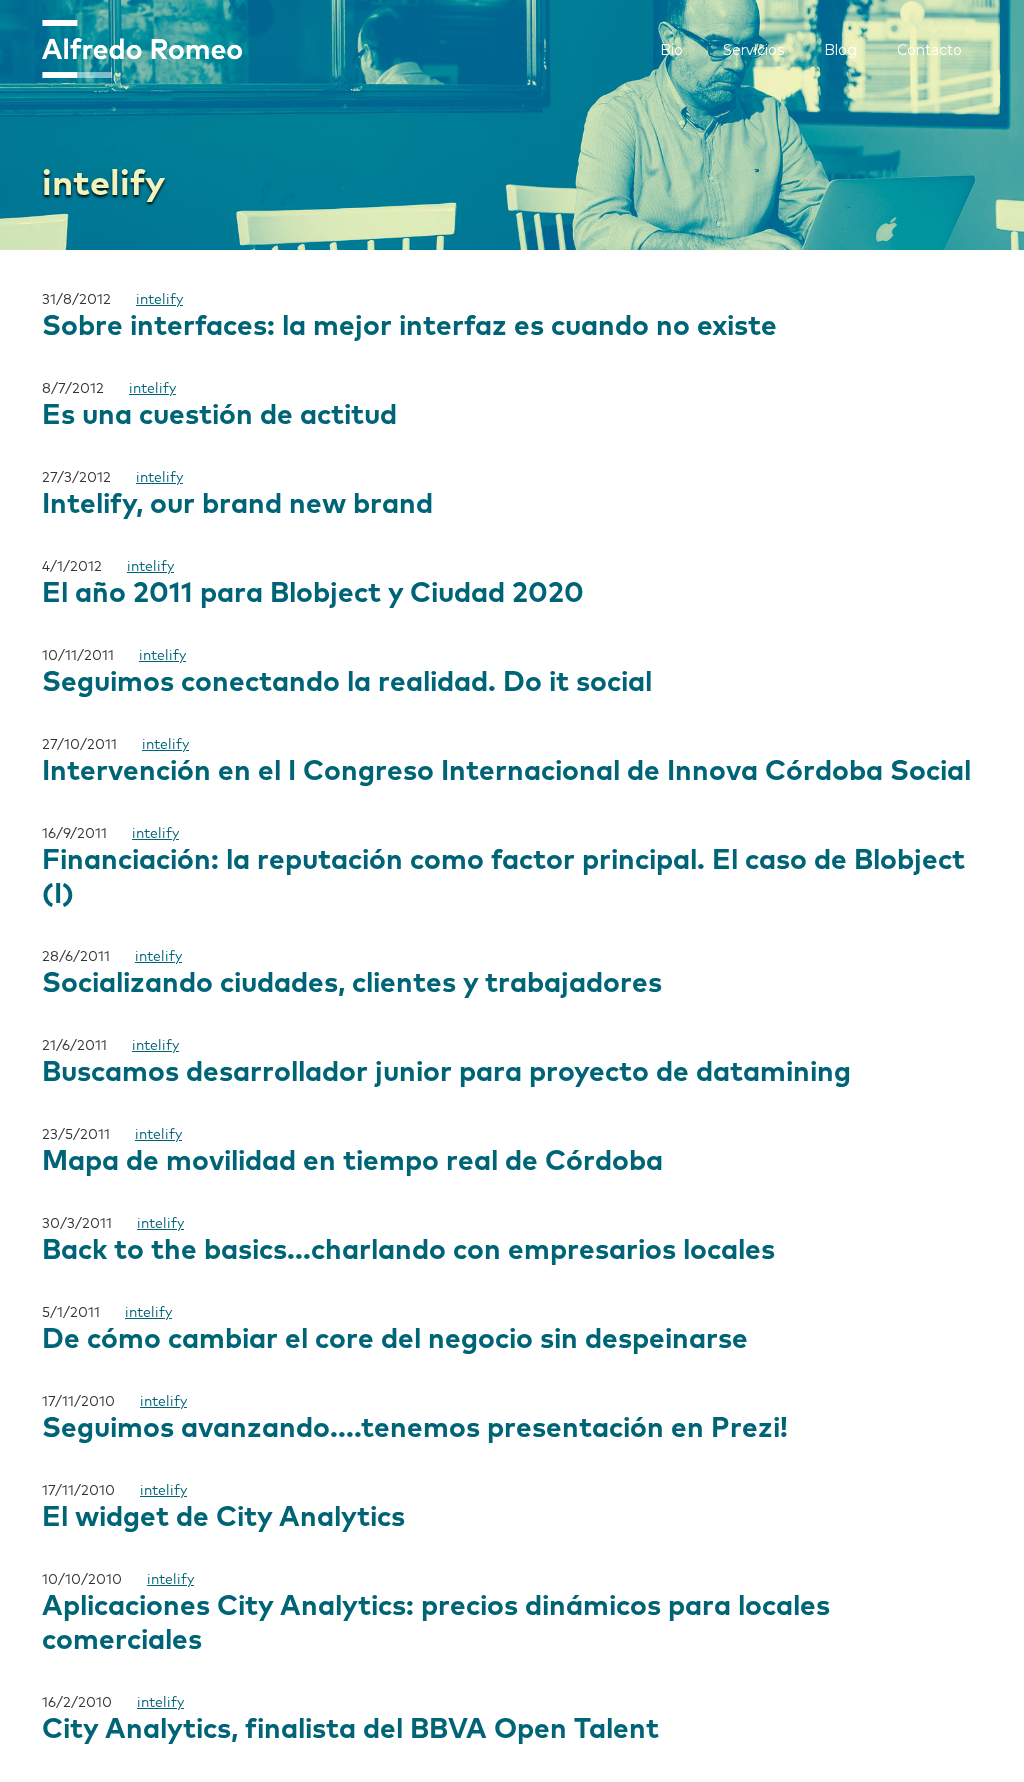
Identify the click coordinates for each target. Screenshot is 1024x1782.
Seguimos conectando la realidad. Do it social (347, 683)
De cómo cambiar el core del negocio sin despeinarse (395, 1340)
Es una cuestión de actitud (219, 416)
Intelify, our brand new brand (237, 505)
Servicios (753, 50)
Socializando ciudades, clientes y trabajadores (352, 984)
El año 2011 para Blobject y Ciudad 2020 (313, 594)
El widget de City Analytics (223, 1518)
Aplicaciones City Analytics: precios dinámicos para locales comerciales (436, 1624)
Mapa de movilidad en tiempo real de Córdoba (352, 1162)
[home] (142, 49)
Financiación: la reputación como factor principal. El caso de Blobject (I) (503, 878)
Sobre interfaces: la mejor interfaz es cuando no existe (409, 327)
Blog (840, 50)
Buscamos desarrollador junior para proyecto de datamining (446, 1073)
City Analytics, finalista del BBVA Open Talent (350, 1730)
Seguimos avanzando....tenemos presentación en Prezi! (415, 1429)
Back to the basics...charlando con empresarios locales (408, 1251)
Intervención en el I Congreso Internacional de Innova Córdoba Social (506, 772)
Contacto (929, 50)
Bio (671, 50)
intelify (159, 300)
